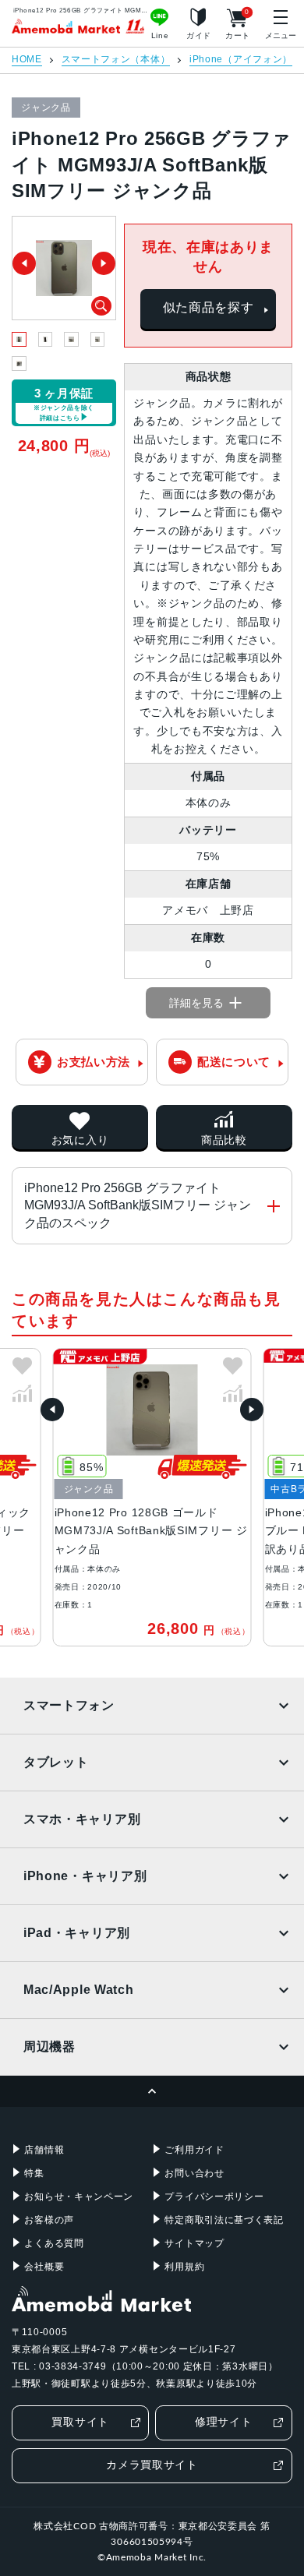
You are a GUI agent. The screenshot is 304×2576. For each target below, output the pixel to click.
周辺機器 (49, 2047)
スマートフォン (69, 1705)
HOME (27, 60)
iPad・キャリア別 (77, 1933)
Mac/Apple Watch (79, 1990)
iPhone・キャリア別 (85, 1876)
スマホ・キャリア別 (82, 1819)
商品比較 (224, 1140)
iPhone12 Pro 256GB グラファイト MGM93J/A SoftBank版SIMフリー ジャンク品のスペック (138, 1205)
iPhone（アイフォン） (241, 60)
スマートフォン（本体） (116, 60)
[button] (52, 1410)
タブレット (56, 1762)
